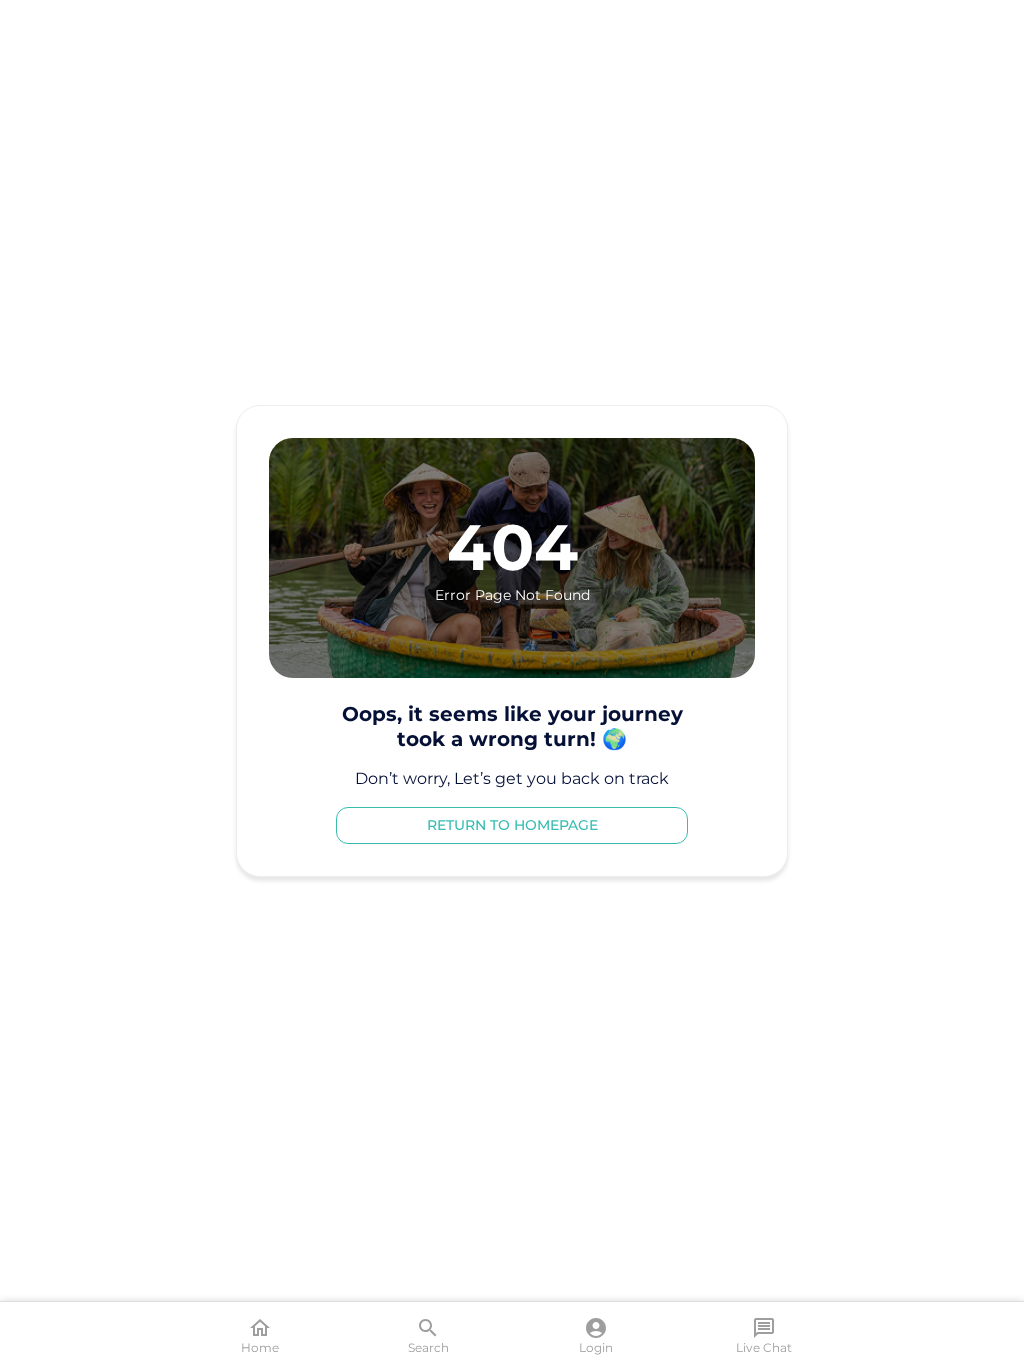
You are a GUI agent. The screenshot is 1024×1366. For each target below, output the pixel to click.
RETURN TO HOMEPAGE (512, 825)
